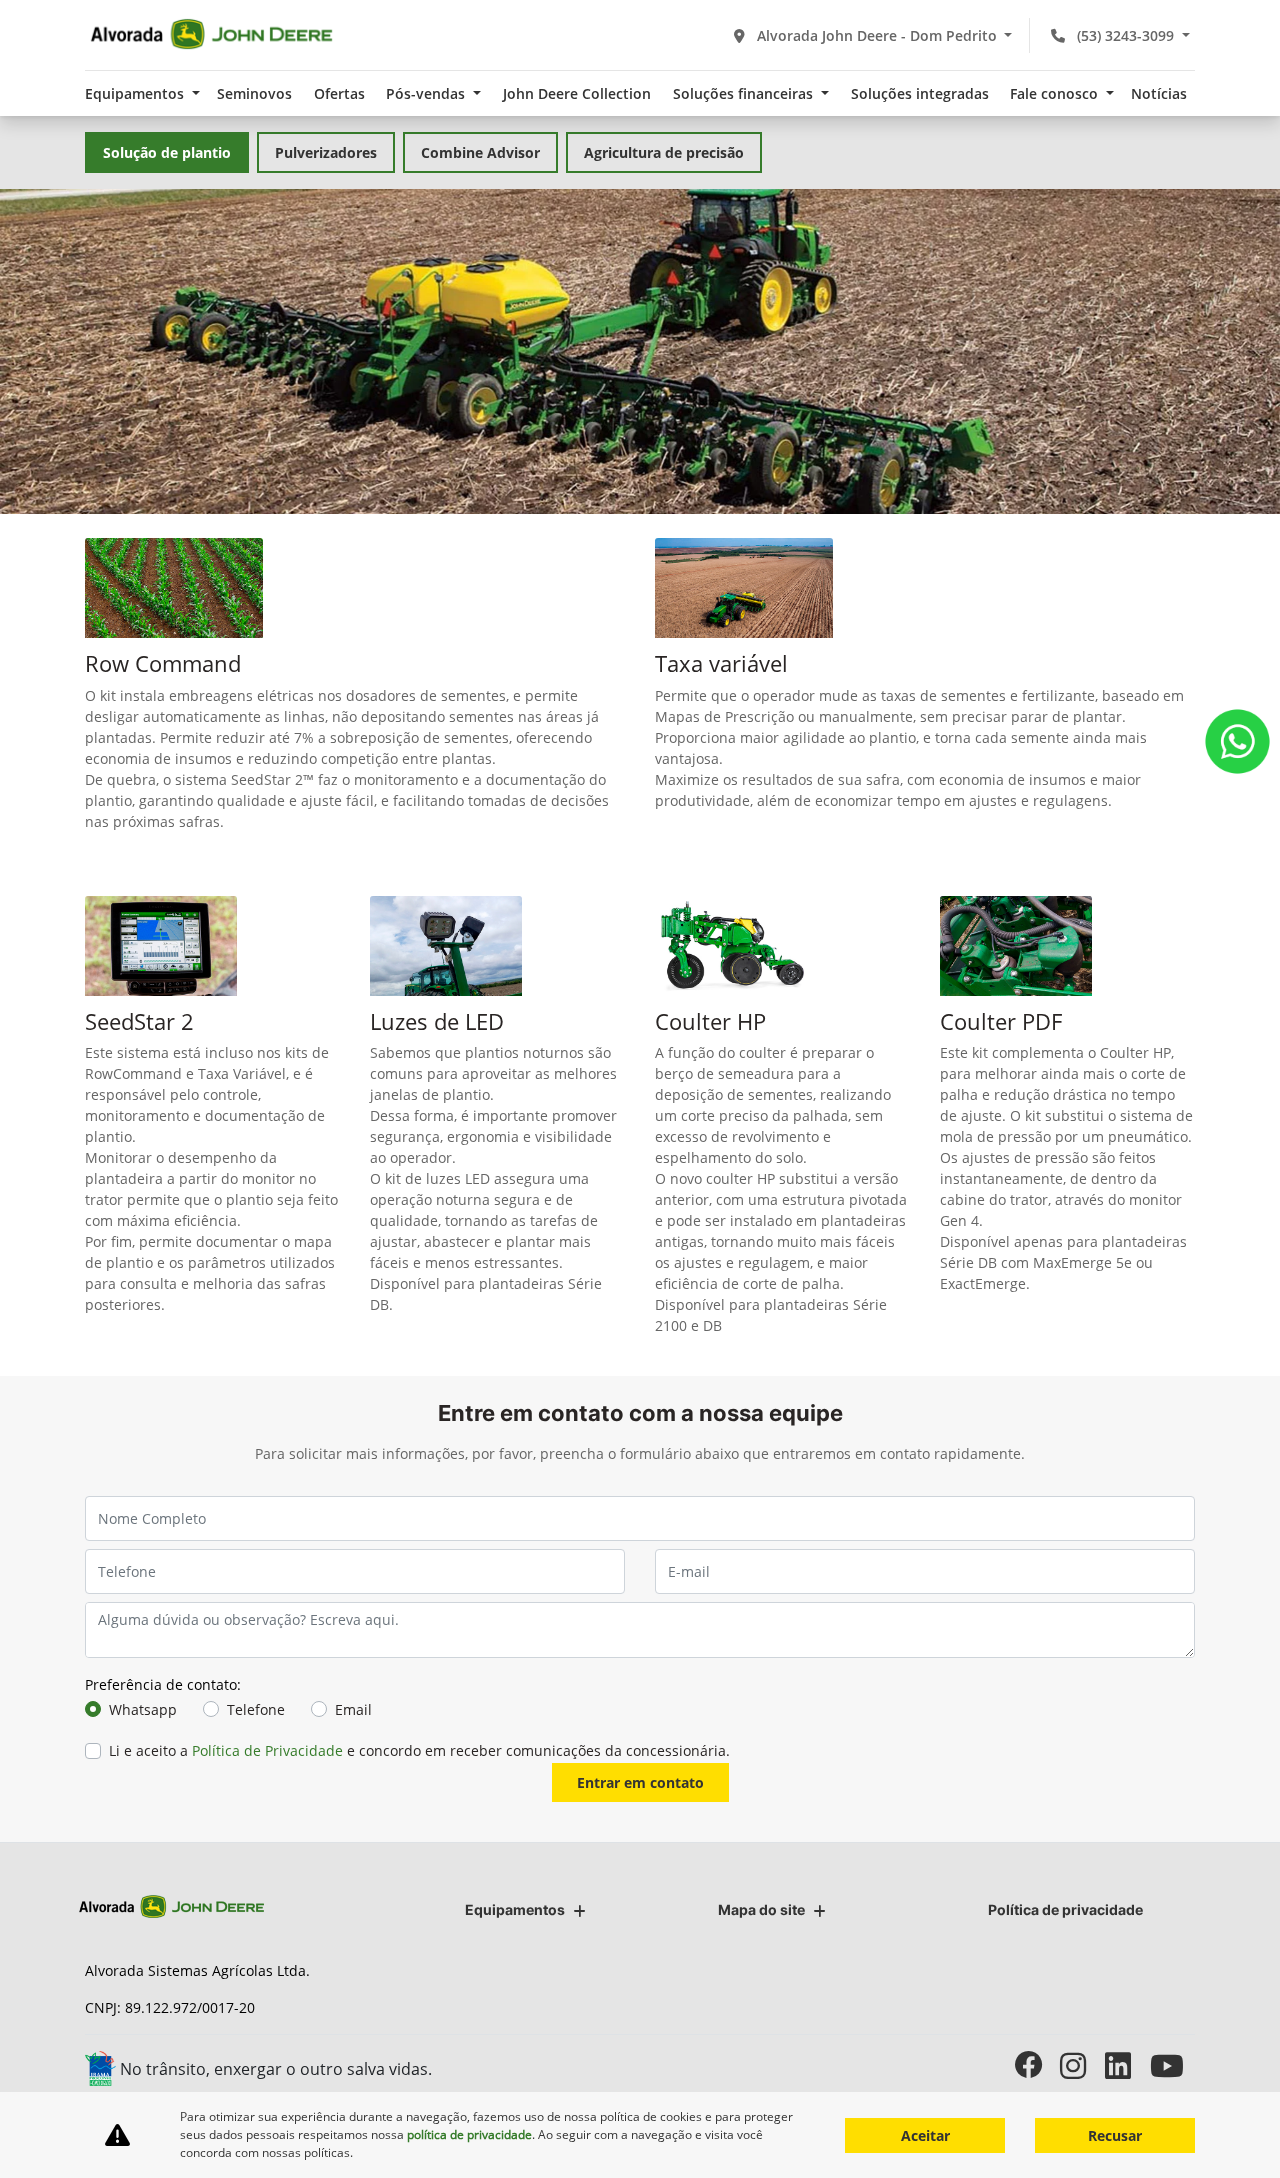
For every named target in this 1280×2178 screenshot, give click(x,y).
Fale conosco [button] (1056, 93)
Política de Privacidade (267, 1750)
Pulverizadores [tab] (326, 152)
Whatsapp (143, 1709)
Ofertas (339, 93)
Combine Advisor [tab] (480, 152)
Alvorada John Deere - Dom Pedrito (877, 35)
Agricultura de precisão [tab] (664, 152)
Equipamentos (515, 1909)
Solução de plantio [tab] (167, 152)
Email (353, 1709)
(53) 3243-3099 (1125, 35)
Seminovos (254, 93)
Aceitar (925, 2135)
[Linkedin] (1127, 2065)
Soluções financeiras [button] (745, 93)
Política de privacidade (1065, 1909)
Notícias (1159, 93)
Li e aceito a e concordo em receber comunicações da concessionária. (419, 1750)
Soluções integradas (920, 93)
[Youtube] (1172, 2065)
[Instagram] (1082, 2065)
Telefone (256, 1709)
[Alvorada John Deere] (211, 35)
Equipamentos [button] (136, 93)
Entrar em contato (640, 1782)
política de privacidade (469, 2134)
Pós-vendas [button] (427, 93)
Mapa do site (761, 1909)
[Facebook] (1037, 2065)
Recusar (1115, 2135)
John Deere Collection (577, 93)
